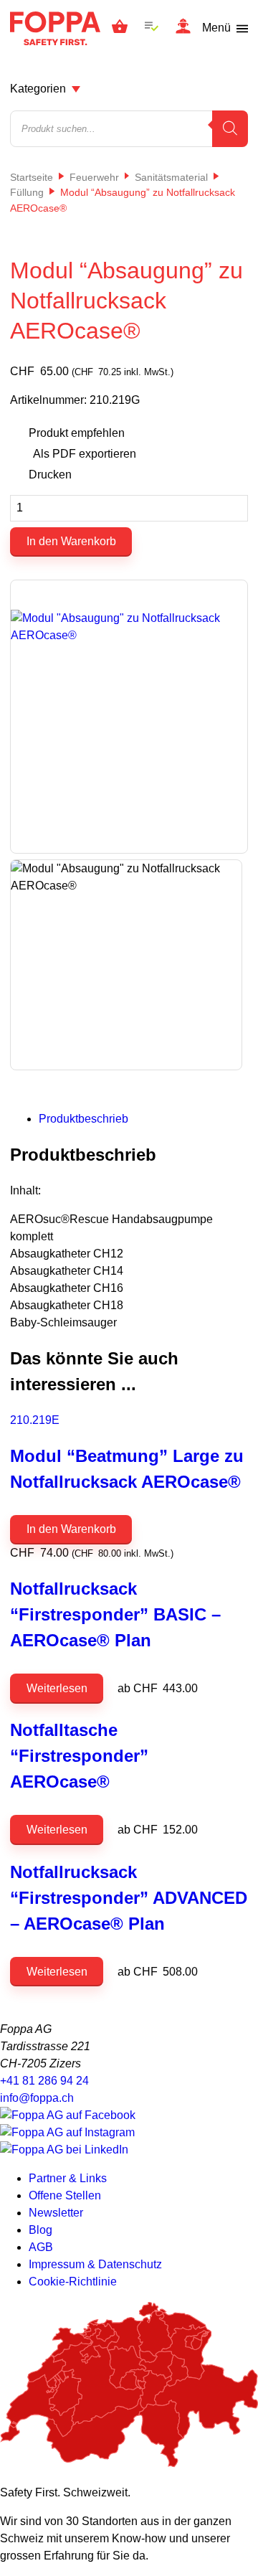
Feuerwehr (94, 177)
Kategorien (38, 89)
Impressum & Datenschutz (95, 2264)
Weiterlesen (57, 1688)
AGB (41, 2247)
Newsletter (56, 2213)
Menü (216, 28)
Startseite (32, 177)
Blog (40, 2230)
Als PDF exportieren (85, 454)
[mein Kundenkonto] (183, 28)
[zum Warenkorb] (120, 29)
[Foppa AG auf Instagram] (67, 2132)
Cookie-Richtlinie (73, 2282)
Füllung (27, 192)
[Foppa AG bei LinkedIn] (64, 2150)
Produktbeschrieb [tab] (83, 1119)
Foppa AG (55, 28)
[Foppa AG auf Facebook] (68, 2115)
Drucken (50, 475)
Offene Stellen (65, 2195)
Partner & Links (68, 2178)
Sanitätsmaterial (171, 177)
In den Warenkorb (71, 541)
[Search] (230, 129)
